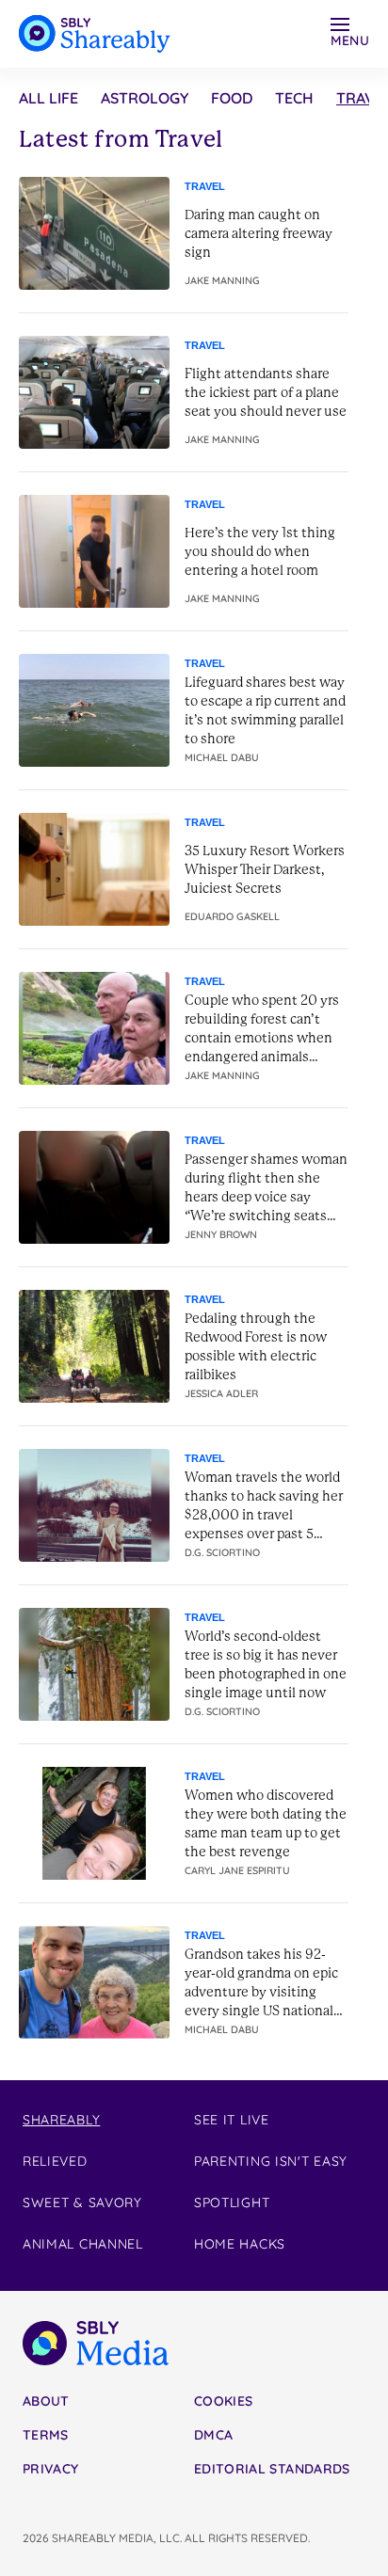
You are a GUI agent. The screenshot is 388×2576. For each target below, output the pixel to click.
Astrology (145, 98)
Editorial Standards (272, 2469)
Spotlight (232, 2202)
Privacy (50, 2469)
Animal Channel (83, 2244)
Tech (294, 98)
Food (232, 98)
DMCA (213, 2435)
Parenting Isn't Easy (271, 2161)
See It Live (232, 2120)
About (46, 2401)
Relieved (55, 2161)
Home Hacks (240, 2244)
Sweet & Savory (82, 2202)
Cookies (223, 2401)
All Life (48, 98)
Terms (46, 2435)
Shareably (61, 2120)
